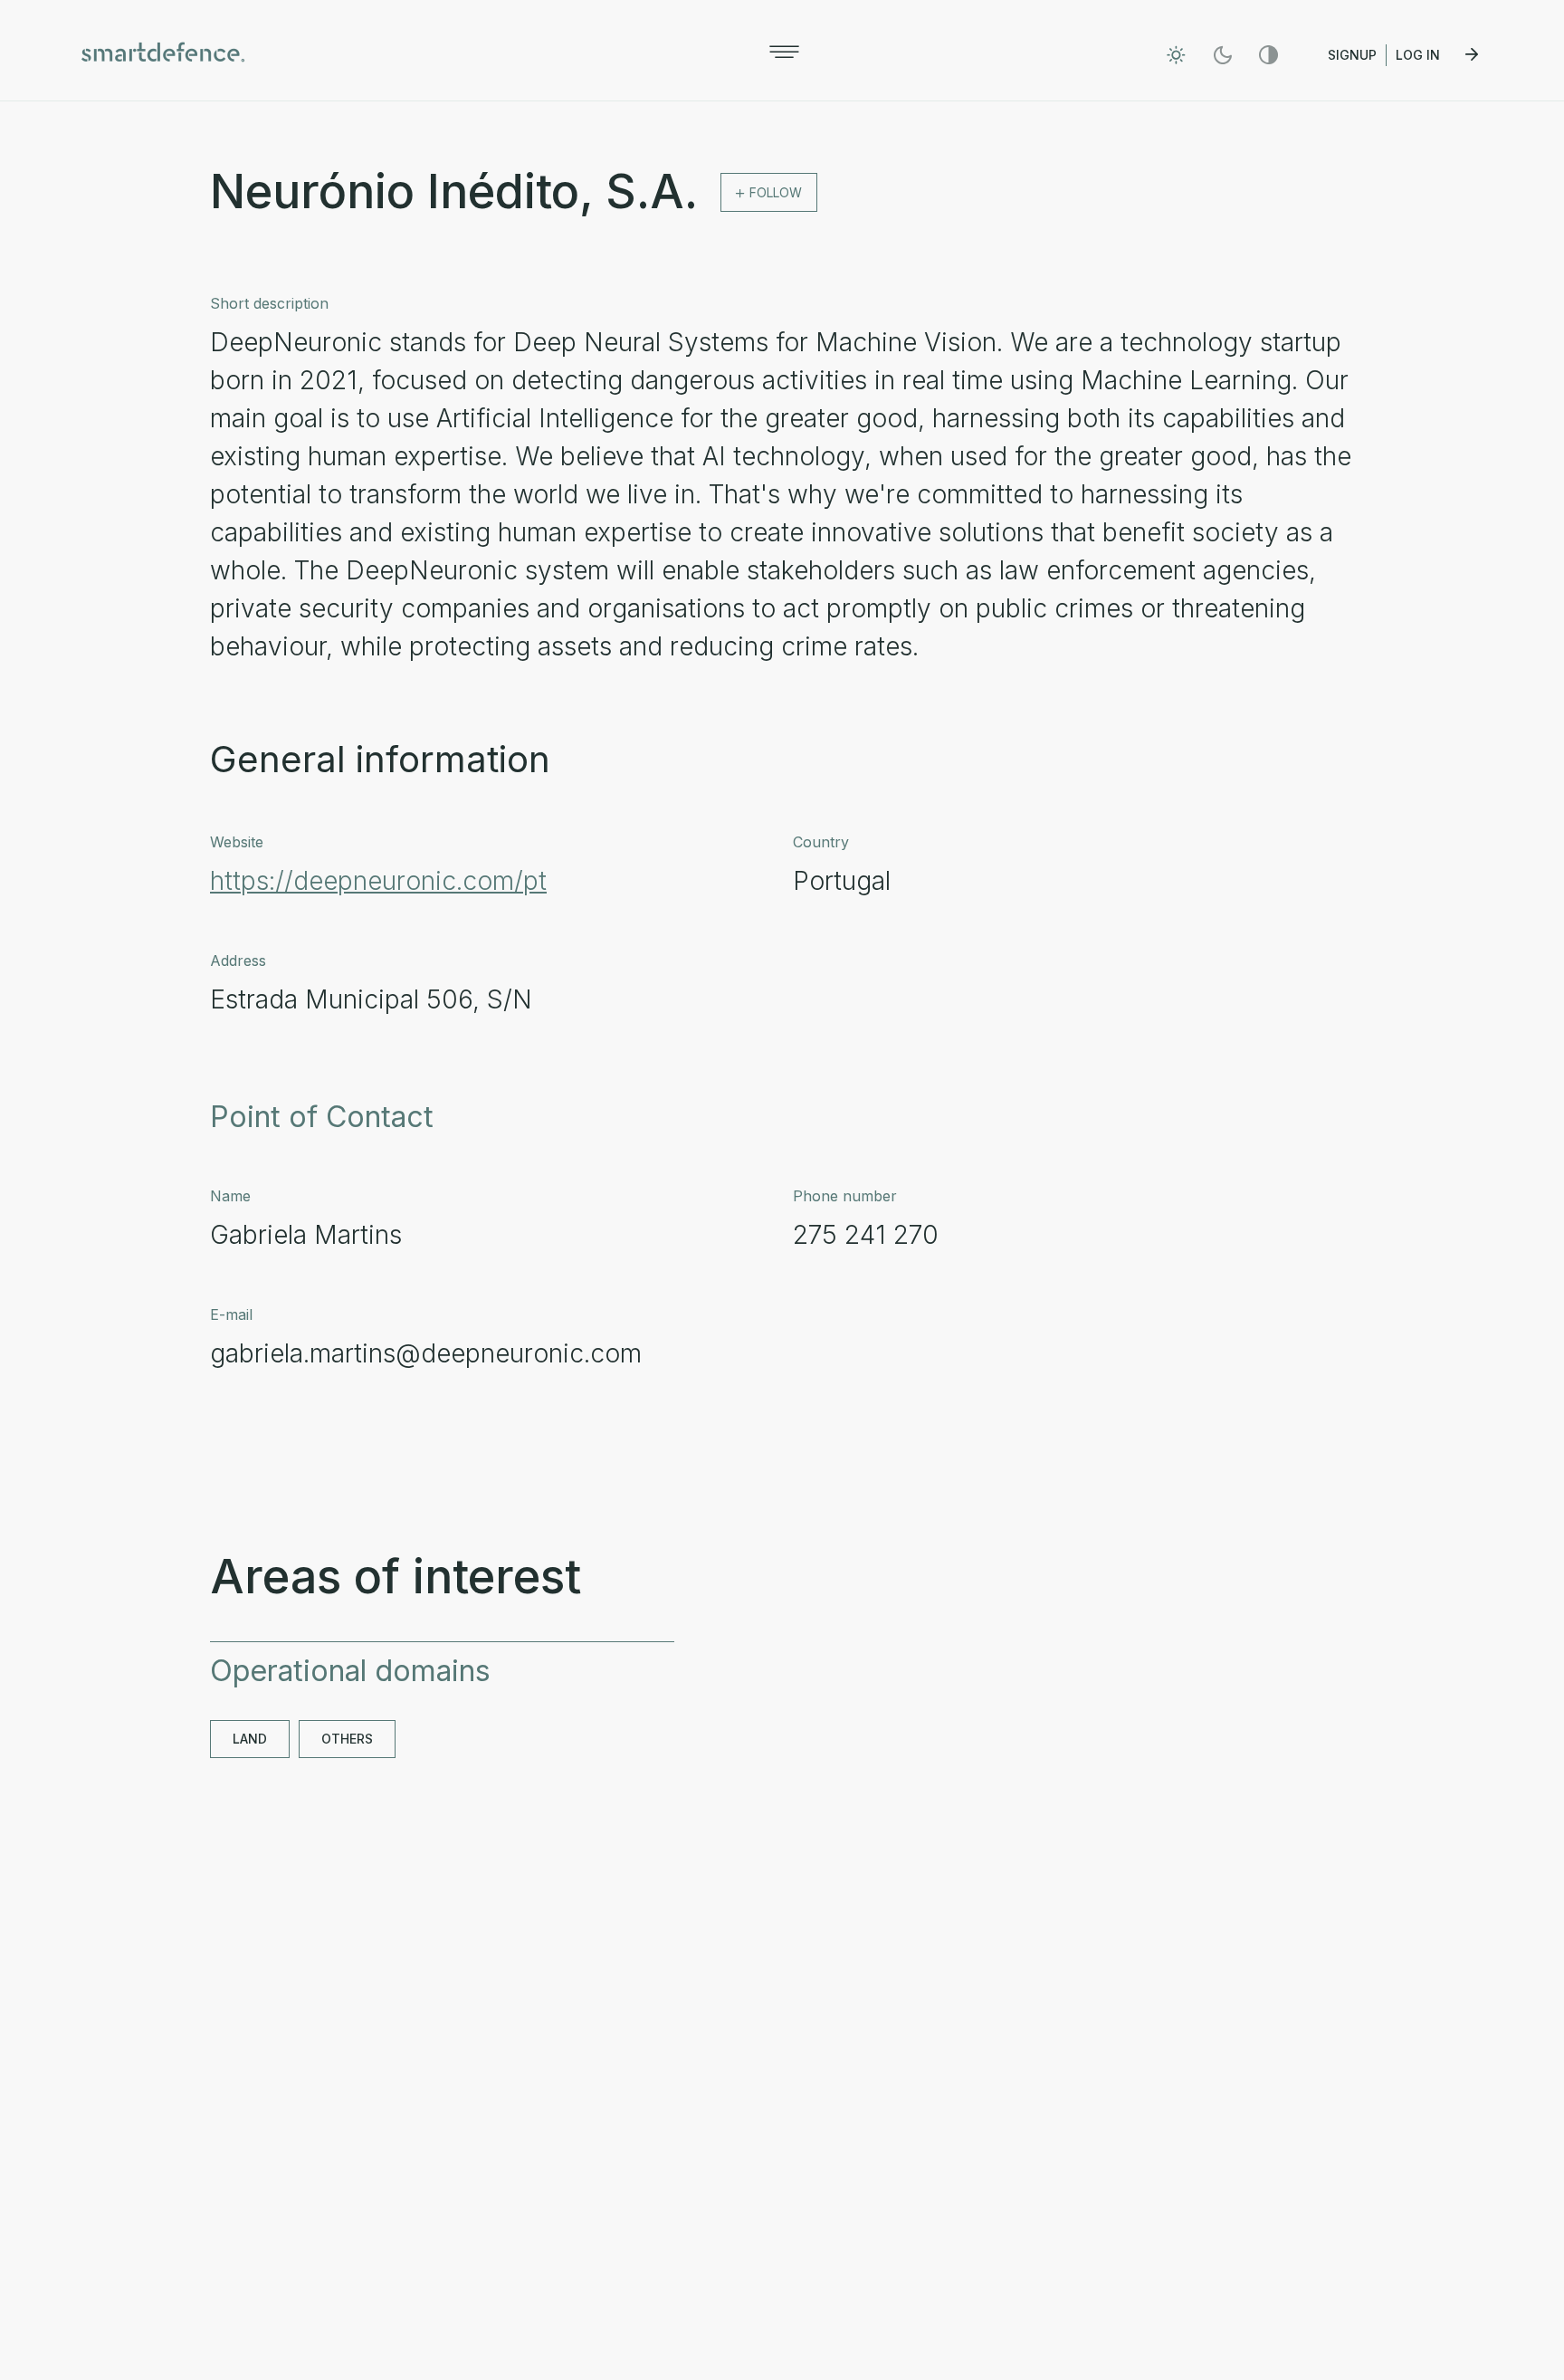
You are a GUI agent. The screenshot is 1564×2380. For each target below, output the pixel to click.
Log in (1420, 55)
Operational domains (350, 1671)
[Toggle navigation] (784, 52)
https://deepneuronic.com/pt (378, 881)
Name (230, 1196)
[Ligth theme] (1176, 55)
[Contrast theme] (1268, 55)
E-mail (231, 1314)
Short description (269, 303)
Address (238, 961)
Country (821, 842)
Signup (1352, 55)
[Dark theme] (1222, 55)
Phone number (845, 1196)
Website (237, 842)
